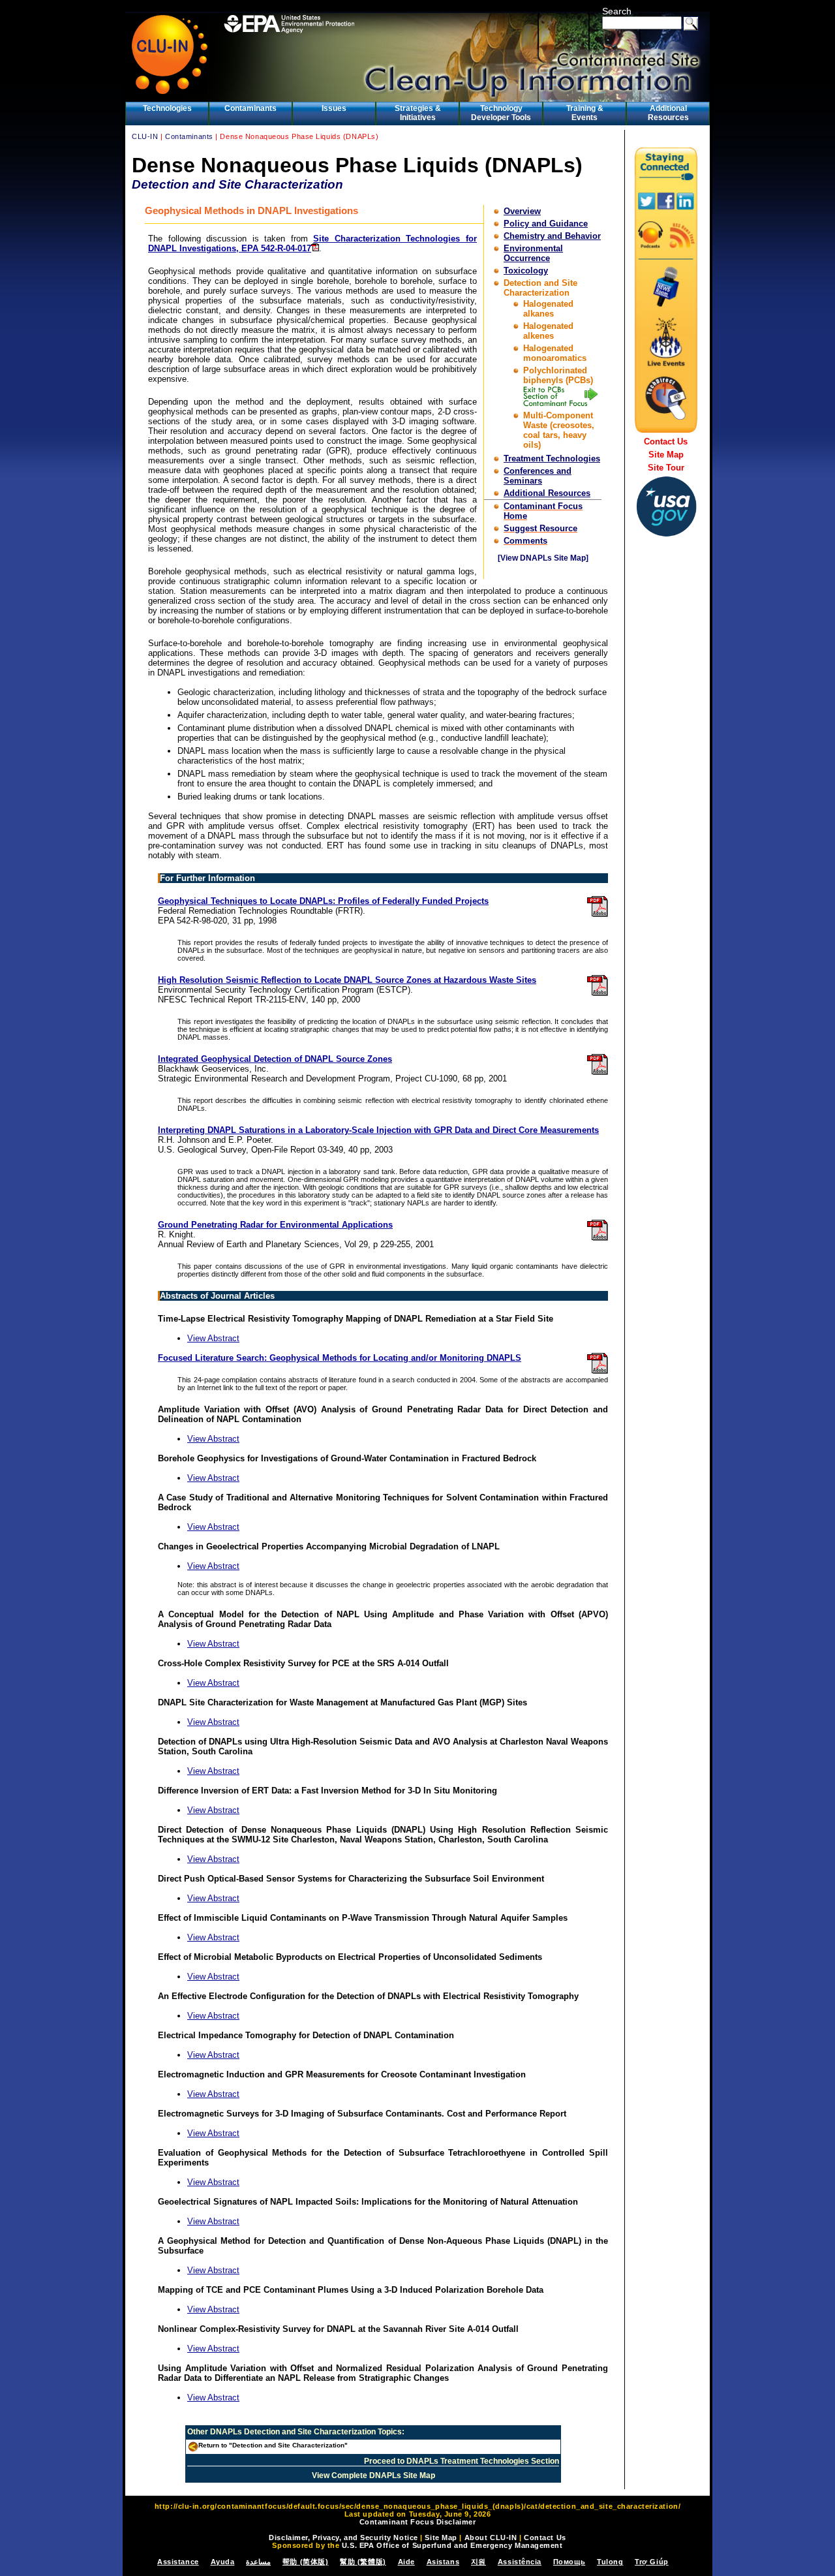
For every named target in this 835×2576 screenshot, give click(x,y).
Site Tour (666, 468)
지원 (478, 2562)
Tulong (610, 2562)
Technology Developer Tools (501, 113)
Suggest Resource (540, 528)
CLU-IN (145, 136)
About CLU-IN (491, 2537)
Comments (525, 541)
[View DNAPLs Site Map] (543, 558)
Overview (522, 211)
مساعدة (258, 2562)
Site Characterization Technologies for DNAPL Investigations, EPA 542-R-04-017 (312, 243)
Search (617, 11)
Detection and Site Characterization (540, 288)
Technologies (167, 108)
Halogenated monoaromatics (555, 353)
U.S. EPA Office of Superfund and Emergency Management (452, 2545)
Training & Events (585, 113)
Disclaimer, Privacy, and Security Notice (343, 2537)
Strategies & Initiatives (418, 113)
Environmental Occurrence (533, 253)
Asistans (443, 2562)
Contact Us (666, 442)
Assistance (178, 2562)
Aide (406, 2562)
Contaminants (250, 108)
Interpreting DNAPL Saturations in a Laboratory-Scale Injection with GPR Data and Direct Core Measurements (378, 1130)
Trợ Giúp (651, 2562)
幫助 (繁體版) (363, 2562)
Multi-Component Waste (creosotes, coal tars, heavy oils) (559, 430)
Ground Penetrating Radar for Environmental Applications (275, 1225)
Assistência (520, 2562)
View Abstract (213, 1338)
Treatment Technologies (552, 458)
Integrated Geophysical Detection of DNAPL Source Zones (275, 1059)
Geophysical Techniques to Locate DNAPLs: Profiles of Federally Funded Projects (323, 901)
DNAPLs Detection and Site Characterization (293, 2432)
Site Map (666, 455)
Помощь (569, 2562)
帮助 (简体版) (305, 2562)
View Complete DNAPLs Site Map (373, 2475)
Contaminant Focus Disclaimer (418, 2522)
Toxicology (526, 271)
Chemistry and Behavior (552, 236)
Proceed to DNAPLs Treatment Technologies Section (462, 2461)
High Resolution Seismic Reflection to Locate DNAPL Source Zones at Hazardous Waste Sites (347, 980)
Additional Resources (668, 113)
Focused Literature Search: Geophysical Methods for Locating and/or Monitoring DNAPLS (340, 1358)
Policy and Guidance (546, 224)
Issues (334, 108)
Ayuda (223, 2562)
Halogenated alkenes (548, 331)
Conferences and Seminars (538, 476)
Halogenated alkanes (548, 309)
